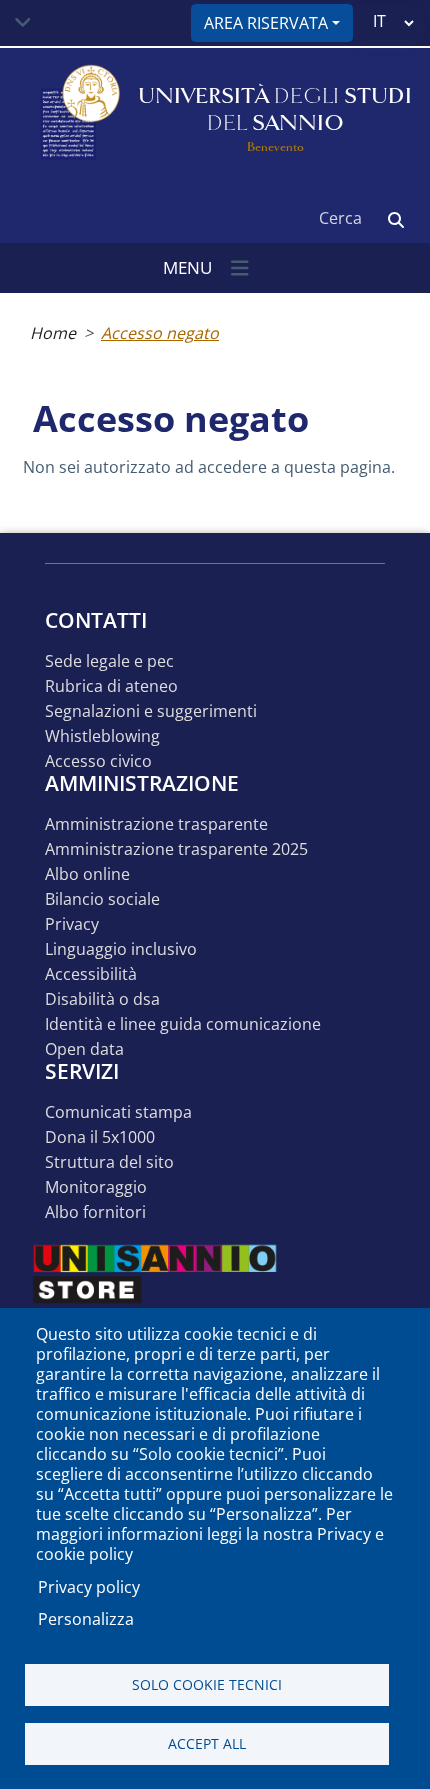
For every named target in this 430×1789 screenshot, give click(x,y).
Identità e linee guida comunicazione (183, 1024)
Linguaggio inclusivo (121, 949)
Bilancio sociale (102, 899)
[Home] (78, 113)
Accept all (207, 1743)
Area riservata (266, 23)
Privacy (72, 924)
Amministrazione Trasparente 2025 (176, 849)
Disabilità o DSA (102, 999)
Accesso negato (160, 333)
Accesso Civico (98, 761)
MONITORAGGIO (96, 1187)
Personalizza (86, 1619)
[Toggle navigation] (23, 23)
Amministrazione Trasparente (156, 824)
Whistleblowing (102, 736)
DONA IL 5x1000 (100, 1137)
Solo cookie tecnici (207, 1684)
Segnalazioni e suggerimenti (151, 711)
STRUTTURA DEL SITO (109, 1162)
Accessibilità (91, 974)
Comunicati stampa (118, 1112)
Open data (84, 1049)
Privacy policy (89, 1587)
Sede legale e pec (109, 661)
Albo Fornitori (95, 1212)
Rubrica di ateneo (111, 686)
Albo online (87, 874)
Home (53, 333)
